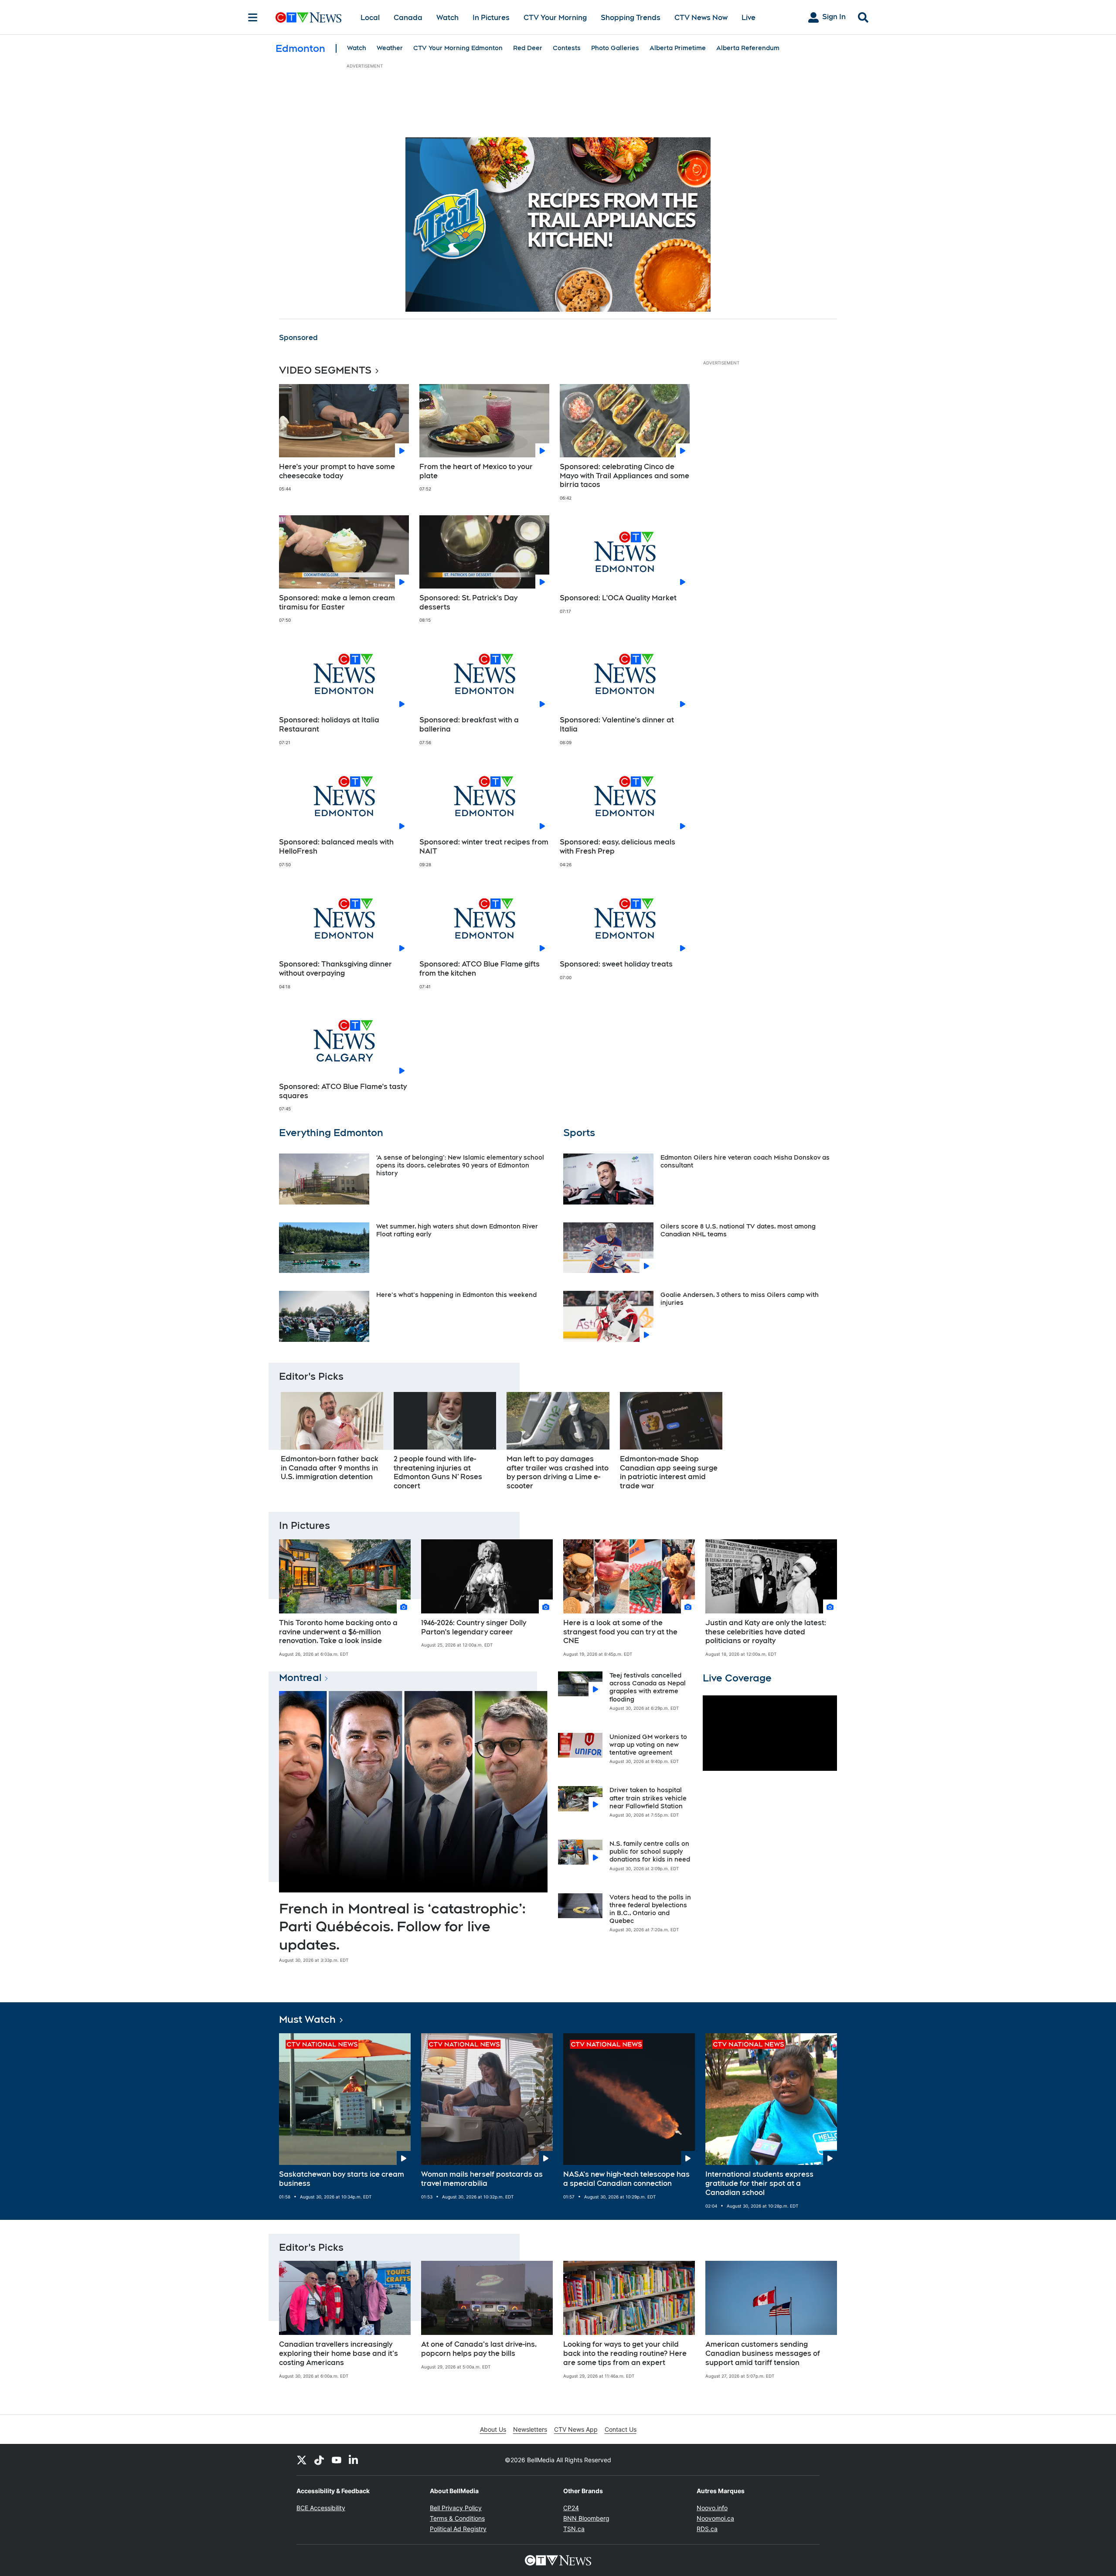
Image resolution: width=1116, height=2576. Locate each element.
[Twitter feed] (302, 2460)
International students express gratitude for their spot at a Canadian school (759, 2183)
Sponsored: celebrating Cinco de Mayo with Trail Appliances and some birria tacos (624, 476)
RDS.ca (707, 2529)
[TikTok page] (319, 2460)
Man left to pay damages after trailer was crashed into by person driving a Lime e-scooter (558, 1472)
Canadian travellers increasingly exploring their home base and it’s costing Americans (339, 2353)
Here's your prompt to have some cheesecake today (337, 471)
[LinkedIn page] (354, 2460)
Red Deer (528, 48)
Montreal (300, 1678)
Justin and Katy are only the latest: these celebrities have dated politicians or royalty (766, 1632)
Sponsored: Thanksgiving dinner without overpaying (335, 969)
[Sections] (253, 17)
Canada (408, 18)
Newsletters (530, 2429)
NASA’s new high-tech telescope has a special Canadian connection (626, 2179)
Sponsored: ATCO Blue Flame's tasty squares (343, 1091)
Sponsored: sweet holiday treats (616, 964)
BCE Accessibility (321, 2508)
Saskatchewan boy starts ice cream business (342, 2179)
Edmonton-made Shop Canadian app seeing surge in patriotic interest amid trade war (669, 1472)
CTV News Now (701, 18)
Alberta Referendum (748, 48)
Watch (447, 18)
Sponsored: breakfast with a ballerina (469, 725)
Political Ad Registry (458, 2529)
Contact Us (621, 2429)
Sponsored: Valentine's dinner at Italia (617, 725)
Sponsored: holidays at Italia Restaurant (329, 725)
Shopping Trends (631, 18)
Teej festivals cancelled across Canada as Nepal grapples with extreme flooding (648, 1687)
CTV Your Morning (555, 18)
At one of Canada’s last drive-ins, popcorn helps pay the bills (479, 2349)
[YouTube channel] (337, 2460)
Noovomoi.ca (715, 2518)
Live (749, 18)
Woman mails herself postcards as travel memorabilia (482, 2179)
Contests (567, 48)
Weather (390, 48)
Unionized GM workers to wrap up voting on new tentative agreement (648, 1745)
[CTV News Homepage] (308, 17)
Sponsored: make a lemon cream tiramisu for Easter (337, 602)
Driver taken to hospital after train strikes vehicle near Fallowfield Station (648, 1798)
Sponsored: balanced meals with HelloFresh (336, 847)
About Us (493, 2429)
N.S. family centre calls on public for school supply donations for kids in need (650, 1851)
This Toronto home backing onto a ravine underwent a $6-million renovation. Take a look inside (338, 1632)
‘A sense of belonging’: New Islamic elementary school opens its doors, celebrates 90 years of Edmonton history (460, 1165)
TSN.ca (574, 2529)
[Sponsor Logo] (558, 225)
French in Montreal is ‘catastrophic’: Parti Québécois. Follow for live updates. (402, 1926)
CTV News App (576, 2429)
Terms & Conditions (457, 2518)
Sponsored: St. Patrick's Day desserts (468, 602)
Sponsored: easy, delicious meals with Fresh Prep (618, 847)
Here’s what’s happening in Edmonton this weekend (456, 1295)
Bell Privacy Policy (456, 2508)
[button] (820, 1444)
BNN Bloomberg (586, 2518)
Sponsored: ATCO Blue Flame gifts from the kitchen (480, 969)
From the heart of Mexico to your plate (476, 471)
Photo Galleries (615, 48)
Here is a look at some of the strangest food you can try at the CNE (620, 1632)
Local (370, 18)
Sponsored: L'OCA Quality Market (618, 598)
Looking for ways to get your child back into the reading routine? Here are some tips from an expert (625, 2353)
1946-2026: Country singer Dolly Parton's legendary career (474, 1627)
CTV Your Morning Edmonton (458, 48)
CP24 (571, 2508)
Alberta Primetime (678, 48)
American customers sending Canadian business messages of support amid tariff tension (763, 2353)
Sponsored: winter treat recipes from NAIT (484, 847)
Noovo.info (712, 2508)
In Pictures (491, 18)
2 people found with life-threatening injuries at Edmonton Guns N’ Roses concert (438, 1472)
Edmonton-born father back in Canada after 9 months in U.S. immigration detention (330, 1468)
